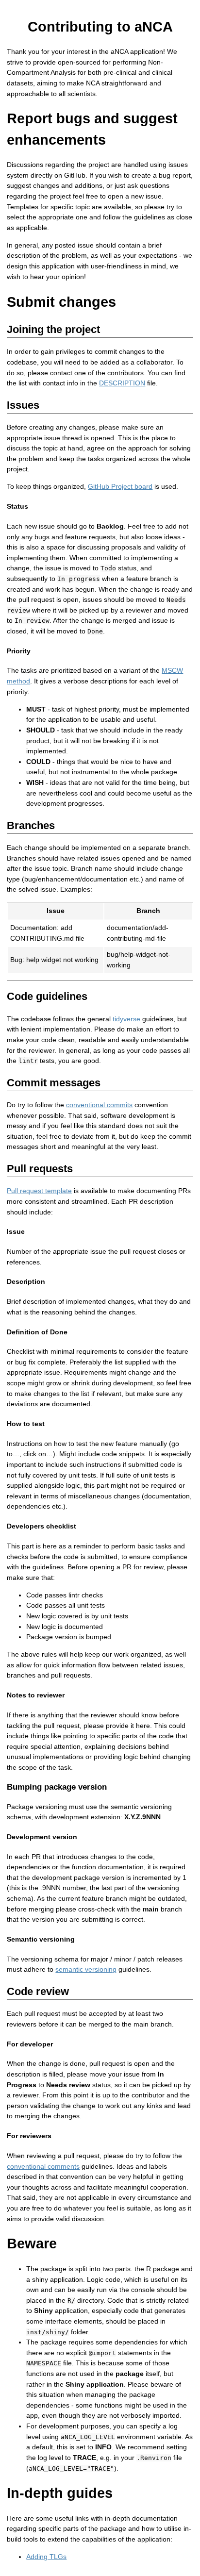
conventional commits (99, 1105)
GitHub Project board (120, 486)
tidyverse (126, 1019)
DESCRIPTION (122, 383)
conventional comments (43, 2166)
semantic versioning (86, 1969)
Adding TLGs (46, 2557)
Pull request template (39, 1191)
